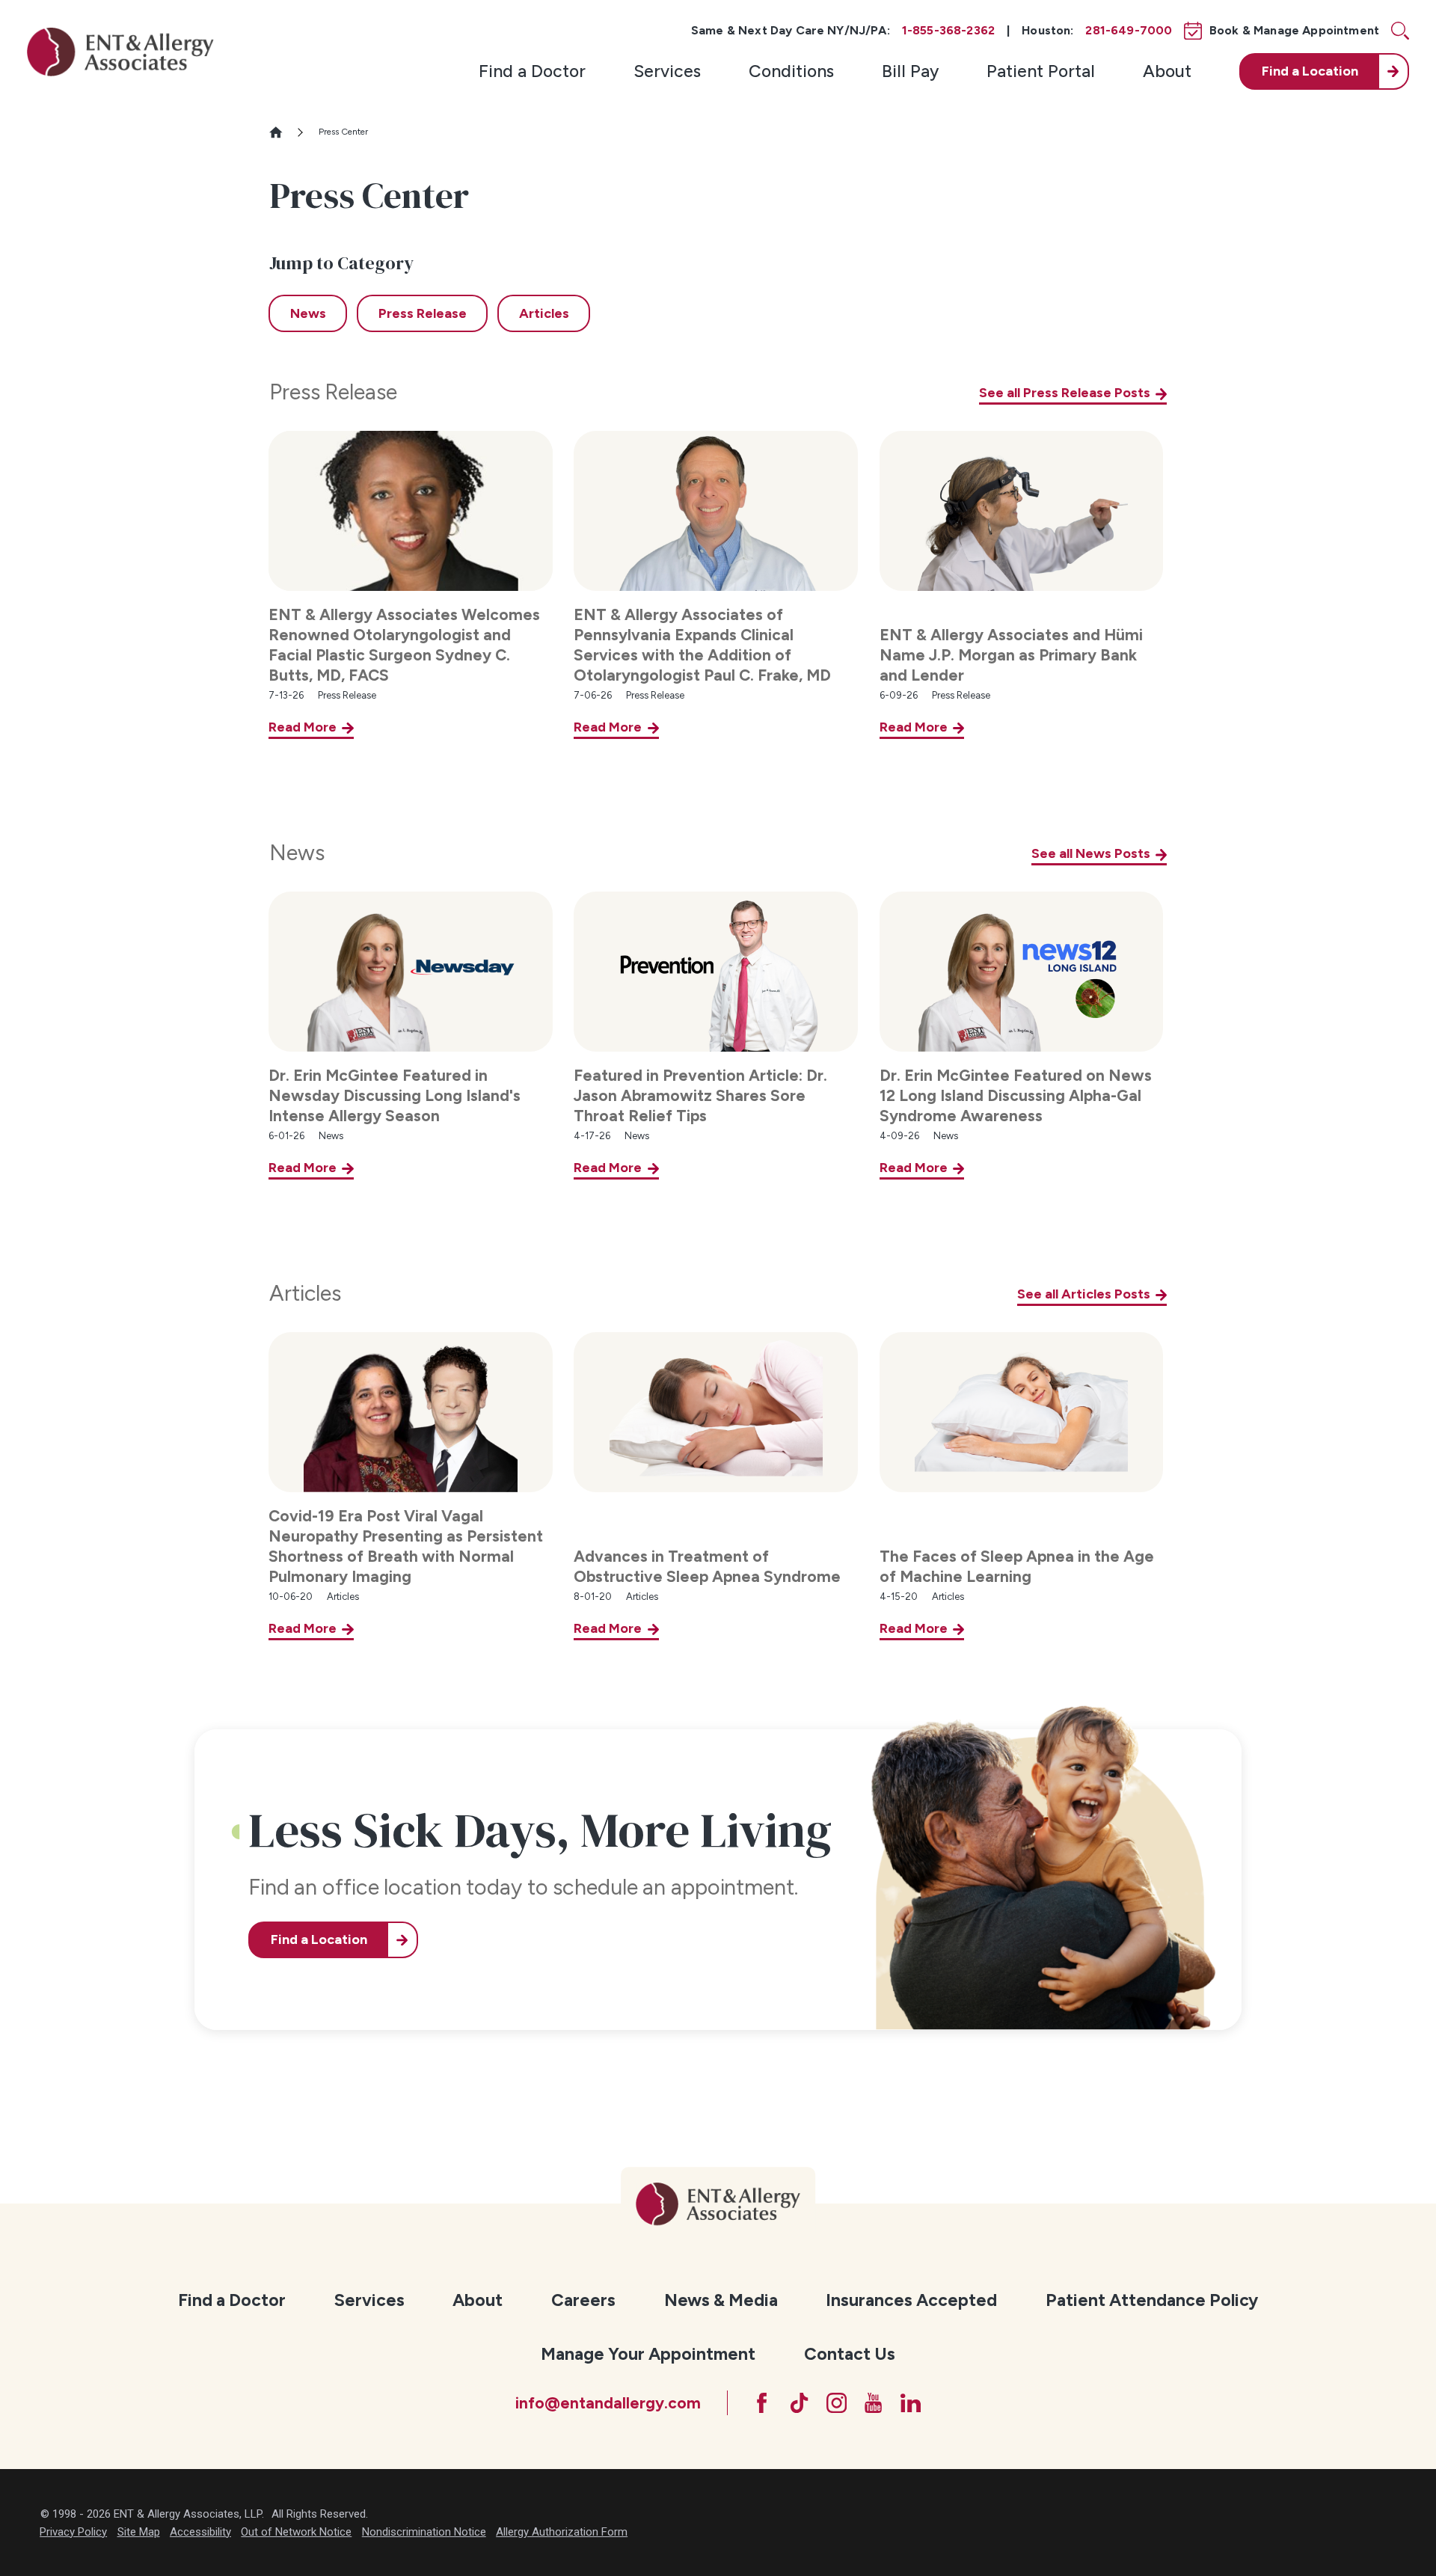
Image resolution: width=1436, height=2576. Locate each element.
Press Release (333, 392)
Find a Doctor (532, 71)
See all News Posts (1091, 853)
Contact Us (850, 2354)
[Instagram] (837, 2403)
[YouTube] (873, 2403)
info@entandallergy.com (608, 2403)
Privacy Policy (73, 2532)
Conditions (791, 71)
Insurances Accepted (911, 2300)
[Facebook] (762, 2403)
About (1167, 71)
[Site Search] (1400, 31)
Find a (1310, 71)
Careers (583, 2300)
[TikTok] (799, 2403)
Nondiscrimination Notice (424, 2532)
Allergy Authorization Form (562, 2532)
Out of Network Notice (296, 2532)
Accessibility (200, 2532)
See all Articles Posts (1084, 1294)
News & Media (721, 2300)
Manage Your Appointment (648, 2354)
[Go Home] (282, 132)
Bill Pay (910, 71)
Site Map (139, 2532)
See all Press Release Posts (1065, 393)
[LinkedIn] (911, 2403)
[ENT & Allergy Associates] (120, 52)
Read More (303, 727)
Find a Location (319, 1939)
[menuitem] (532, 71)
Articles (305, 1293)
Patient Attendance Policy (1152, 2300)
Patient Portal (1041, 71)
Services (667, 71)
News (297, 853)
